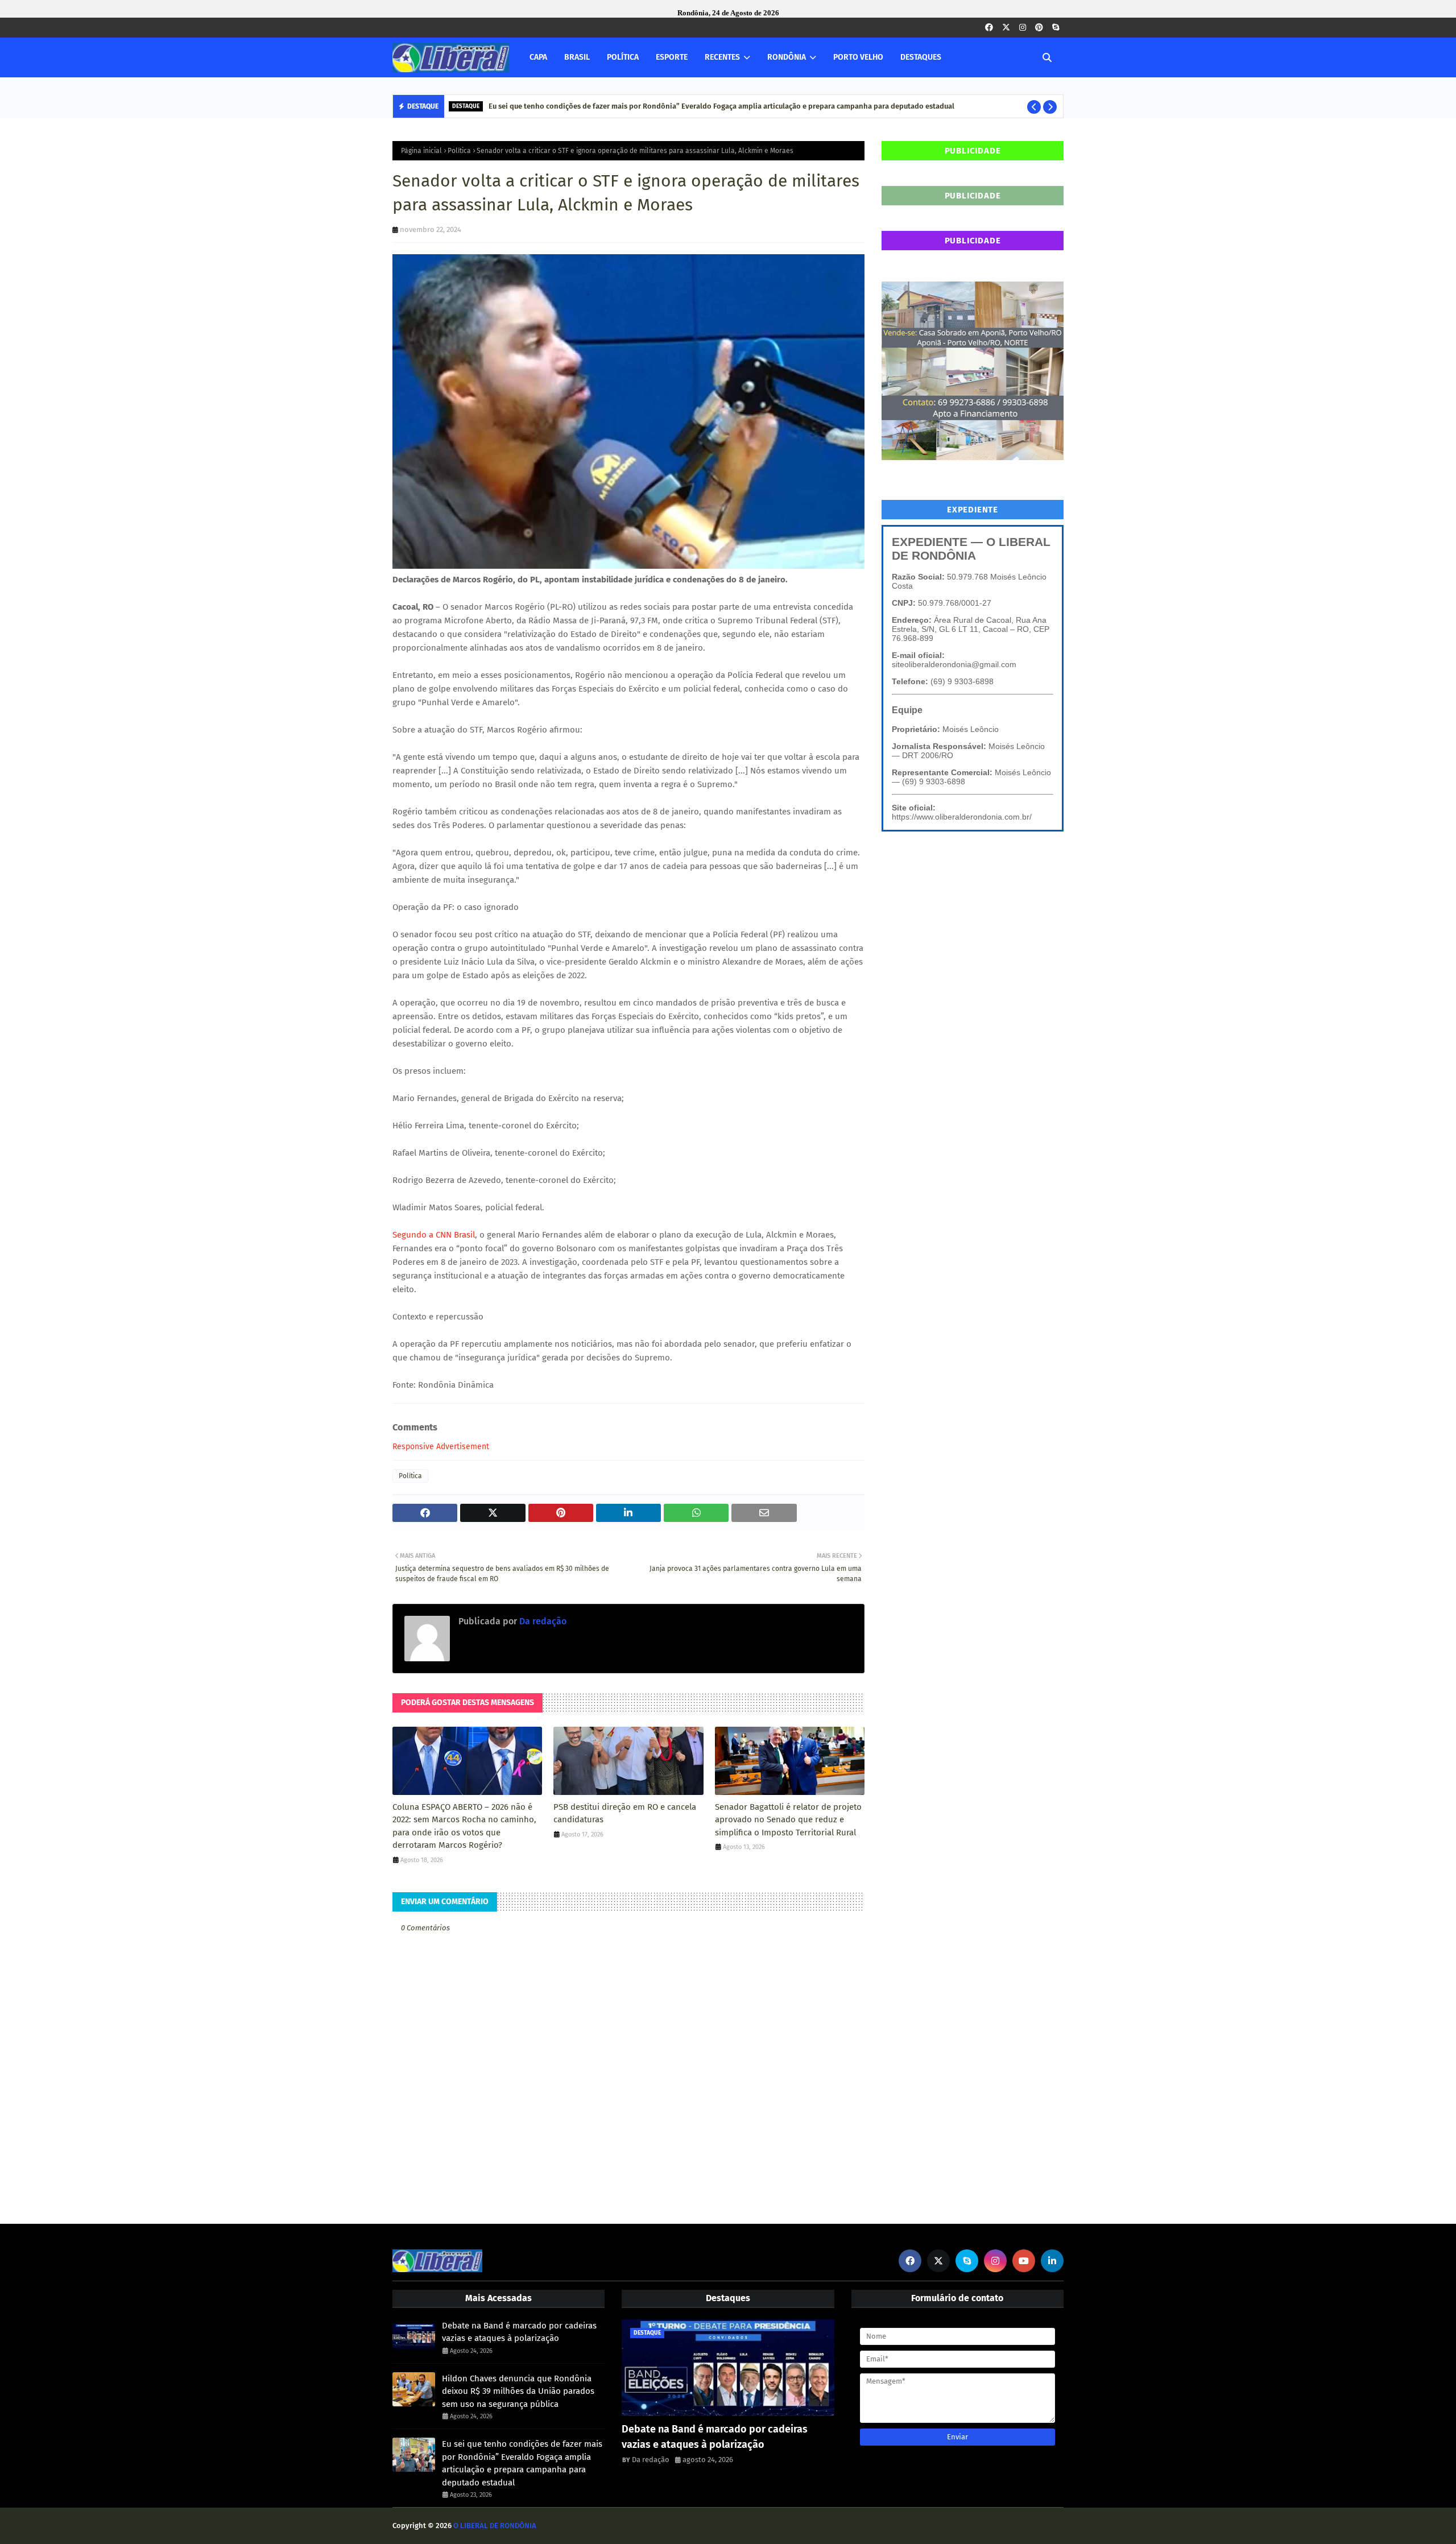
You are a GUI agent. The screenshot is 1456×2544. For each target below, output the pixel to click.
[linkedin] (1052, 2261)
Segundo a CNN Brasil (434, 1235)
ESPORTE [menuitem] (672, 57)
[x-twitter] (1006, 28)
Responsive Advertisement (441, 1447)
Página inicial (421, 151)
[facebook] (989, 28)
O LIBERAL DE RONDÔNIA (495, 2526)
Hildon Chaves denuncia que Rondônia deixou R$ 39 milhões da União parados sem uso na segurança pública (518, 2391)
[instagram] (1023, 28)
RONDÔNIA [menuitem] (787, 57)
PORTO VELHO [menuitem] (858, 57)
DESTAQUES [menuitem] (921, 57)
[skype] (1056, 28)
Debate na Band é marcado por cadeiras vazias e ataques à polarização (519, 2332)
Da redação (542, 1621)
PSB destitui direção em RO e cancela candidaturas (625, 1813)
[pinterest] (1039, 28)
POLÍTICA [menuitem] (623, 57)
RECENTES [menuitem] (722, 57)
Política (459, 151)
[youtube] (1024, 2261)
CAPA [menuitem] (538, 57)
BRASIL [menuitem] (577, 57)
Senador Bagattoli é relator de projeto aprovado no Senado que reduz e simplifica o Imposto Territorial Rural (788, 1820)
